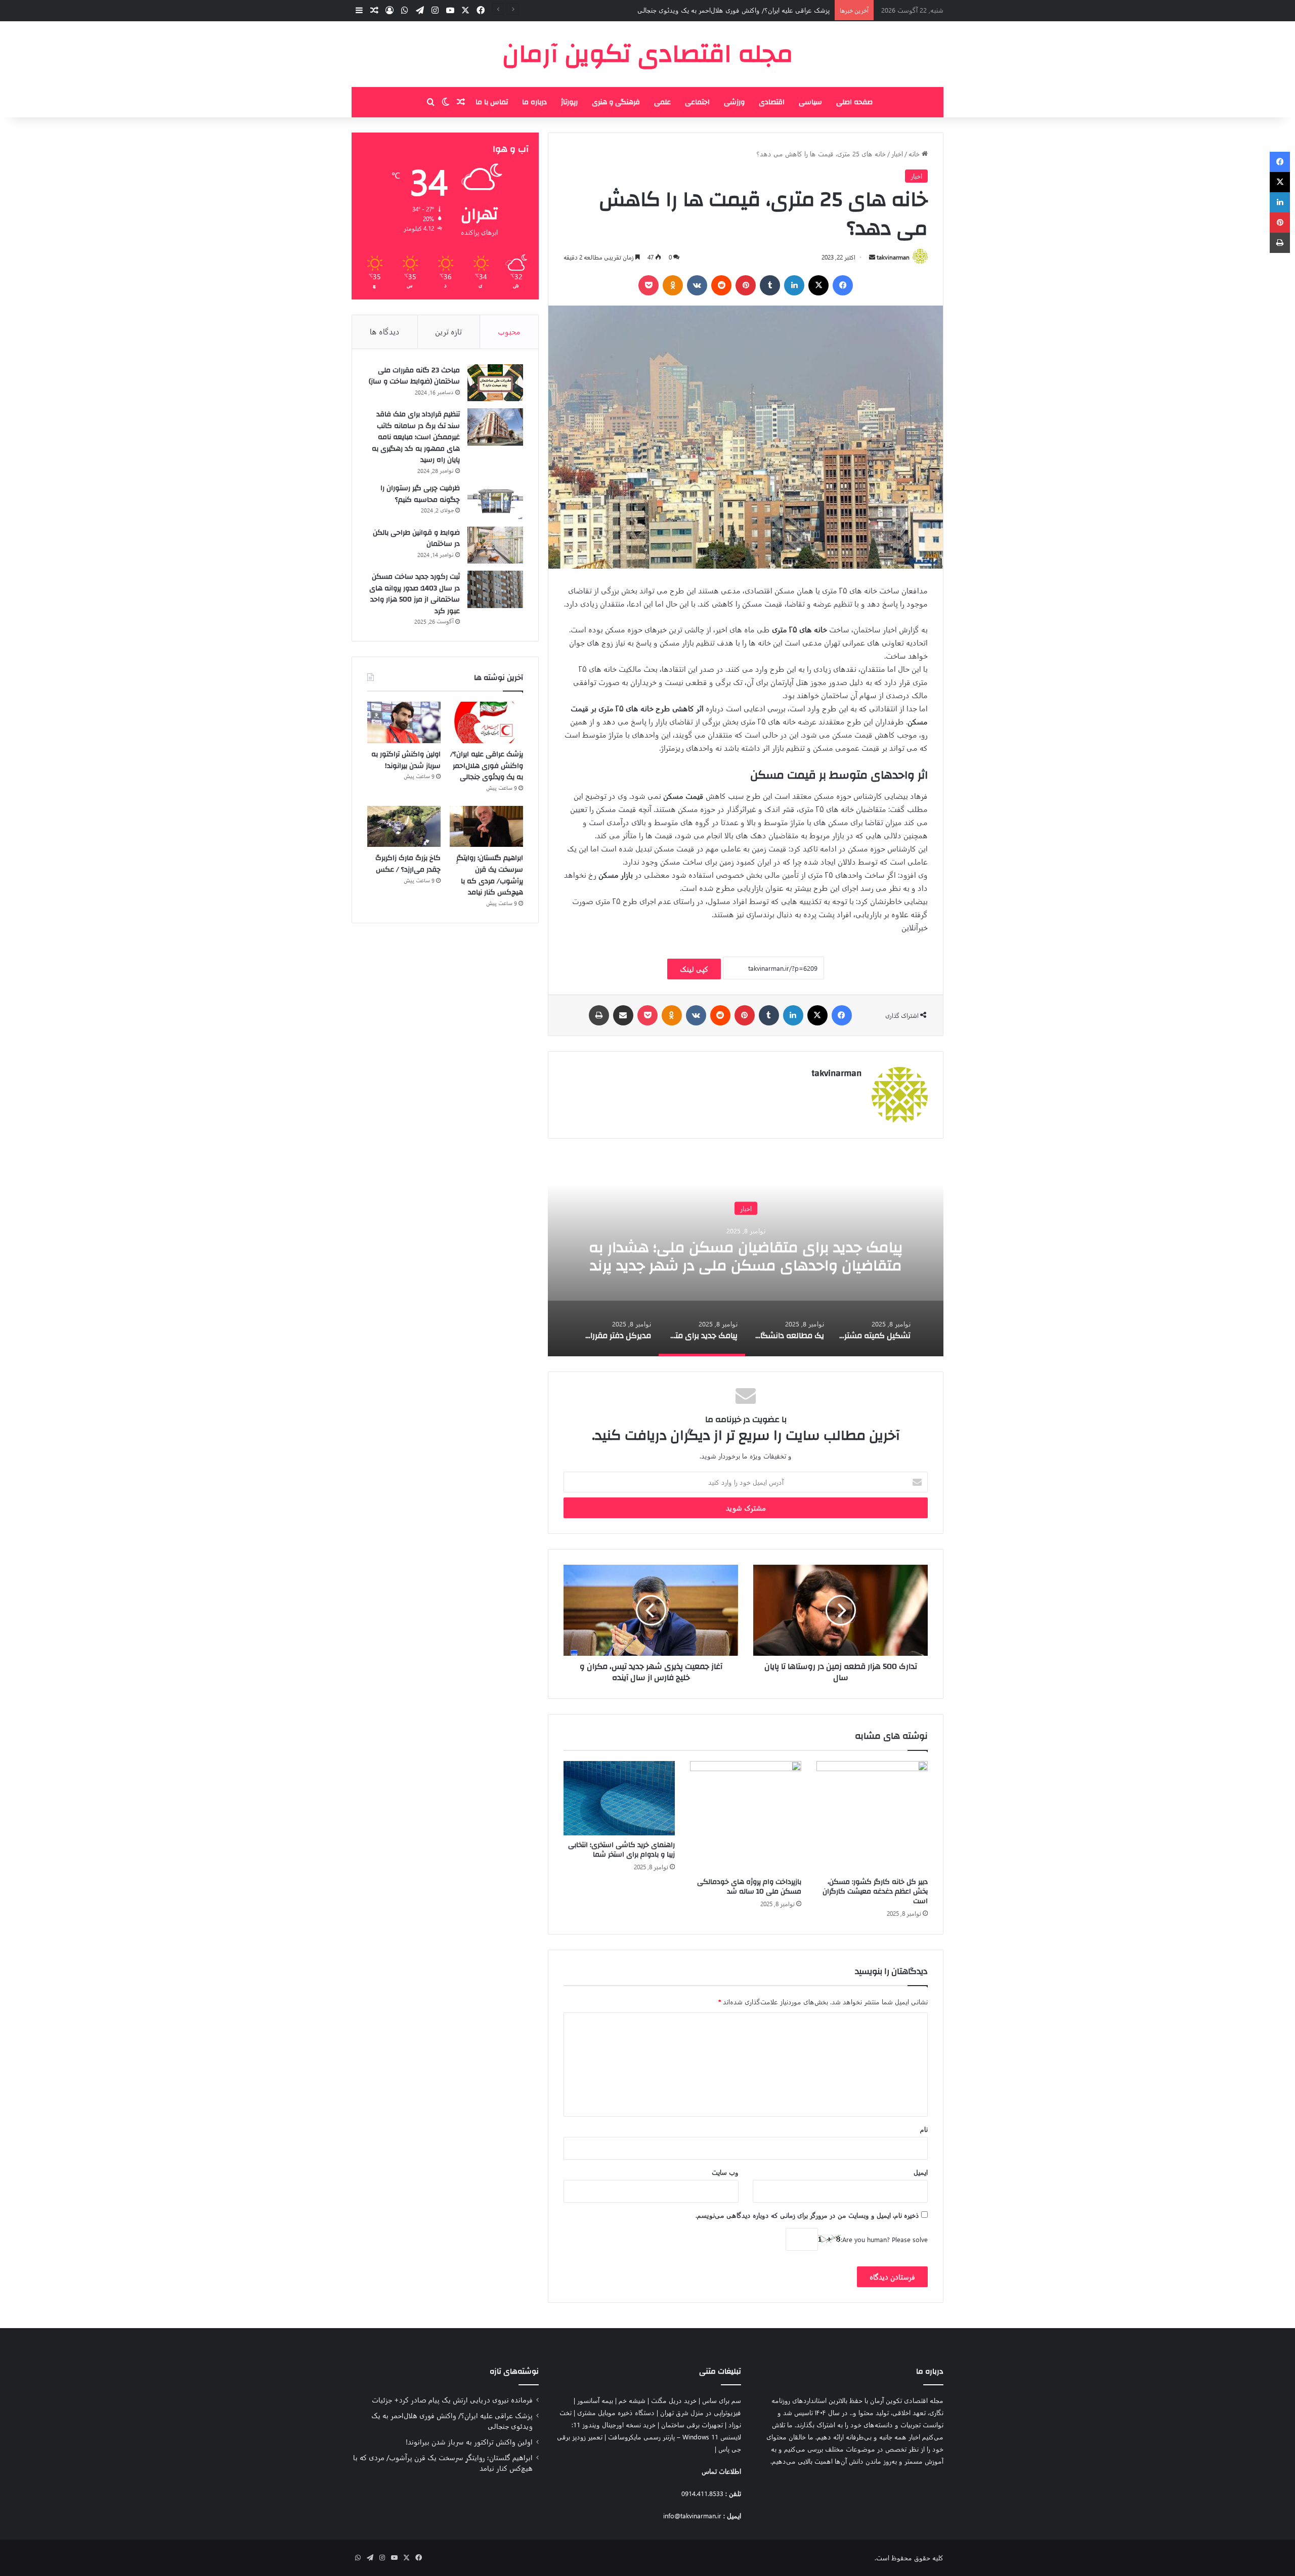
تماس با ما (492, 102)
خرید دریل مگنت (674, 2400)
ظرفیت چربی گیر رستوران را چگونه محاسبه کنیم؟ (420, 494)
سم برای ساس (722, 2400)
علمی (662, 102)
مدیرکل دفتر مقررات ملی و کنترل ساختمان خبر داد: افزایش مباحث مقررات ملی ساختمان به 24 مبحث (746, 1256)
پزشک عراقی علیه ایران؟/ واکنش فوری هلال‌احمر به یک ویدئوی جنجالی (487, 766)
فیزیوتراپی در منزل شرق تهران (701, 2412)
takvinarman (893, 257)
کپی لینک (694, 969)
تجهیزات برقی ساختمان (692, 2424)
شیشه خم (632, 2400)
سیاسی (810, 102)
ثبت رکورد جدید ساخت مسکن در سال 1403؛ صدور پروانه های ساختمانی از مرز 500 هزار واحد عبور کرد (415, 594)
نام (924, 2129)
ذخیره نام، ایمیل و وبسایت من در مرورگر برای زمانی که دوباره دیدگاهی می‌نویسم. (807, 2215)
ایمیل (921, 2172)
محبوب (509, 331)
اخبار (897, 154)
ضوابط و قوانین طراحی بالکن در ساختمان (416, 539)
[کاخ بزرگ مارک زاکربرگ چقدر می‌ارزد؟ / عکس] (404, 827)
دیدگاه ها (385, 331)
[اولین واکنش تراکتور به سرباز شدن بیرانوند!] (404, 722)
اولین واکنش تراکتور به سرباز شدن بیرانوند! (772, 10)
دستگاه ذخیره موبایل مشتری (616, 2412)
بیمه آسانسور (595, 2400)
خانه (915, 154)
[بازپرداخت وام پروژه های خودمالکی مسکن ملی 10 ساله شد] (746, 1817)
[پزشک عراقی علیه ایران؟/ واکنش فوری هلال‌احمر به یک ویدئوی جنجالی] (486, 722)
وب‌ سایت (725, 2172)
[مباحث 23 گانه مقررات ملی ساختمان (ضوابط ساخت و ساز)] (495, 383)
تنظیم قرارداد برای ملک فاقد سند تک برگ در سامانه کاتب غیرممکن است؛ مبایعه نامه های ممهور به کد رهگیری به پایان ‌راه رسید (416, 437)
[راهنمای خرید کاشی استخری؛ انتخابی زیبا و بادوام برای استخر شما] (619, 1798)
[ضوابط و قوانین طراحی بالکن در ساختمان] (495, 545)
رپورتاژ (569, 102)
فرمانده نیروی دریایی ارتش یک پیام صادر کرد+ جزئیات (452, 2399)
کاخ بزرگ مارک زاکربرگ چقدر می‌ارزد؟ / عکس (408, 864)
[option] (746, 1255)
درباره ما (534, 102)
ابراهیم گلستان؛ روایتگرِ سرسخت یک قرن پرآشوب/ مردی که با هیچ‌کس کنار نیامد (490, 875)
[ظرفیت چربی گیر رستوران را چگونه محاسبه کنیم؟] (495, 501)
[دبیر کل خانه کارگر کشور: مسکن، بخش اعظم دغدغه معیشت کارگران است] (872, 1817)
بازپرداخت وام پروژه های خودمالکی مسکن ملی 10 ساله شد (749, 1887)
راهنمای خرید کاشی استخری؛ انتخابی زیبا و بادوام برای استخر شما (621, 1850)
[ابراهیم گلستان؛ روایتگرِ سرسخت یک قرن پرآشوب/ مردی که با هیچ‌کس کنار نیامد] (486, 827)
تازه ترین (448, 331)
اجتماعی (697, 102)
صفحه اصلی (854, 102)
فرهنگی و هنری (616, 102)
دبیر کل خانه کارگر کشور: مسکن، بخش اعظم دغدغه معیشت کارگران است (875, 1892)
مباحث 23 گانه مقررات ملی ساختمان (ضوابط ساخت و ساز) (414, 376)
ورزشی (734, 102)
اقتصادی (772, 102)
